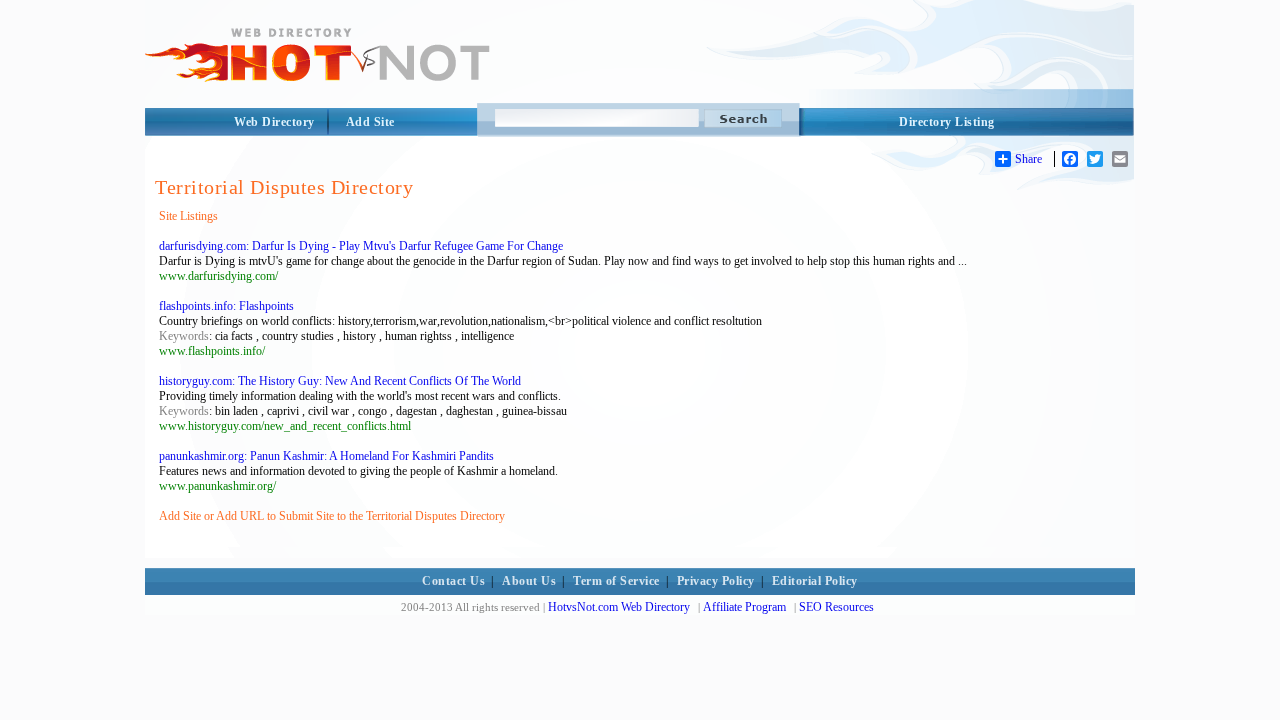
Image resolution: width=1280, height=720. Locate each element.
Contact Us (453, 581)
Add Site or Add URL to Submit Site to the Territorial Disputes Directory (332, 516)
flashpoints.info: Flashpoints (226, 306)
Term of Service (616, 581)
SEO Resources (836, 607)
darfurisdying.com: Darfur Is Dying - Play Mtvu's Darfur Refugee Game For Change (361, 246)
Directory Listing (947, 122)
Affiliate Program (744, 607)
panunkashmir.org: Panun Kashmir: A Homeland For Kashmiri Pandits (326, 456)
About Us (529, 581)
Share (1028, 159)
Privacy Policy (716, 581)
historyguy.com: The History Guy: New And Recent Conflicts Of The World (340, 381)
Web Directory (274, 122)
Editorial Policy (815, 581)
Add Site (370, 122)
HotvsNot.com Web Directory (619, 607)
